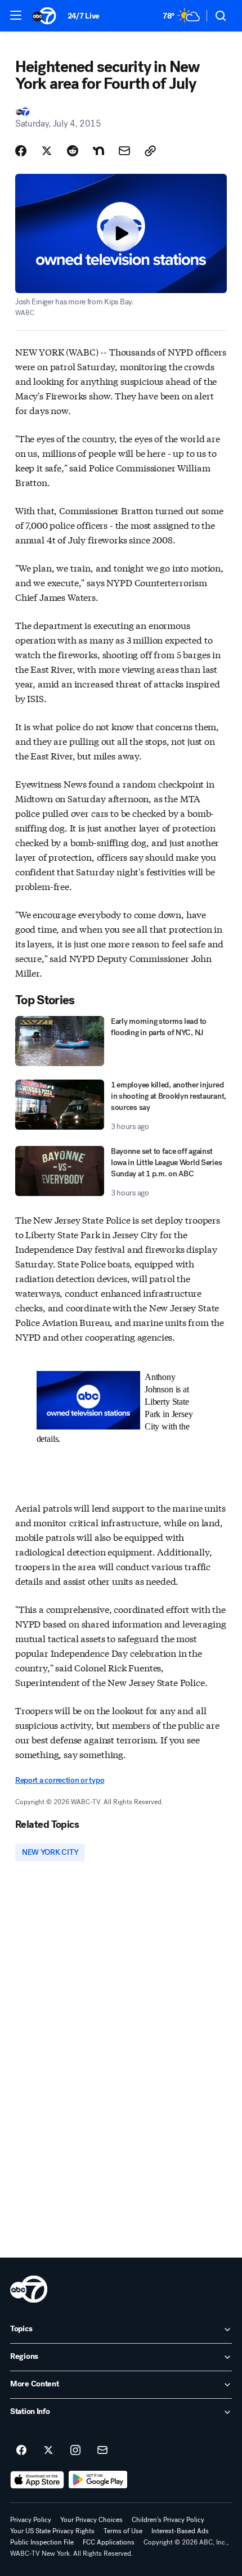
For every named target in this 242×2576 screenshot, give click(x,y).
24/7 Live (84, 16)
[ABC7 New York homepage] (44, 16)
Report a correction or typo (60, 1780)
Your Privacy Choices (91, 2520)
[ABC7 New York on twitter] (48, 2451)
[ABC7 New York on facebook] (21, 2451)
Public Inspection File (42, 2542)
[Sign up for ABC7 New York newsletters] (102, 2451)
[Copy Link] (150, 151)
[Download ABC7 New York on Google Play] (98, 2480)
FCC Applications (109, 2542)
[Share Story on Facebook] (21, 151)
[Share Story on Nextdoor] (98, 151)
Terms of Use (123, 2531)
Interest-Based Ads (180, 2531)
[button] (16, 15)
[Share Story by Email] (124, 151)
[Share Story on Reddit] (73, 151)
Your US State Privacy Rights (52, 2531)
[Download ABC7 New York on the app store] (37, 2480)
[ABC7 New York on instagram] (75, 2451)
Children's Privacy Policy (168, 2520)
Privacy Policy (31, 2520)
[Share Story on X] (47, 151)
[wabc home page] (29, 2289)
